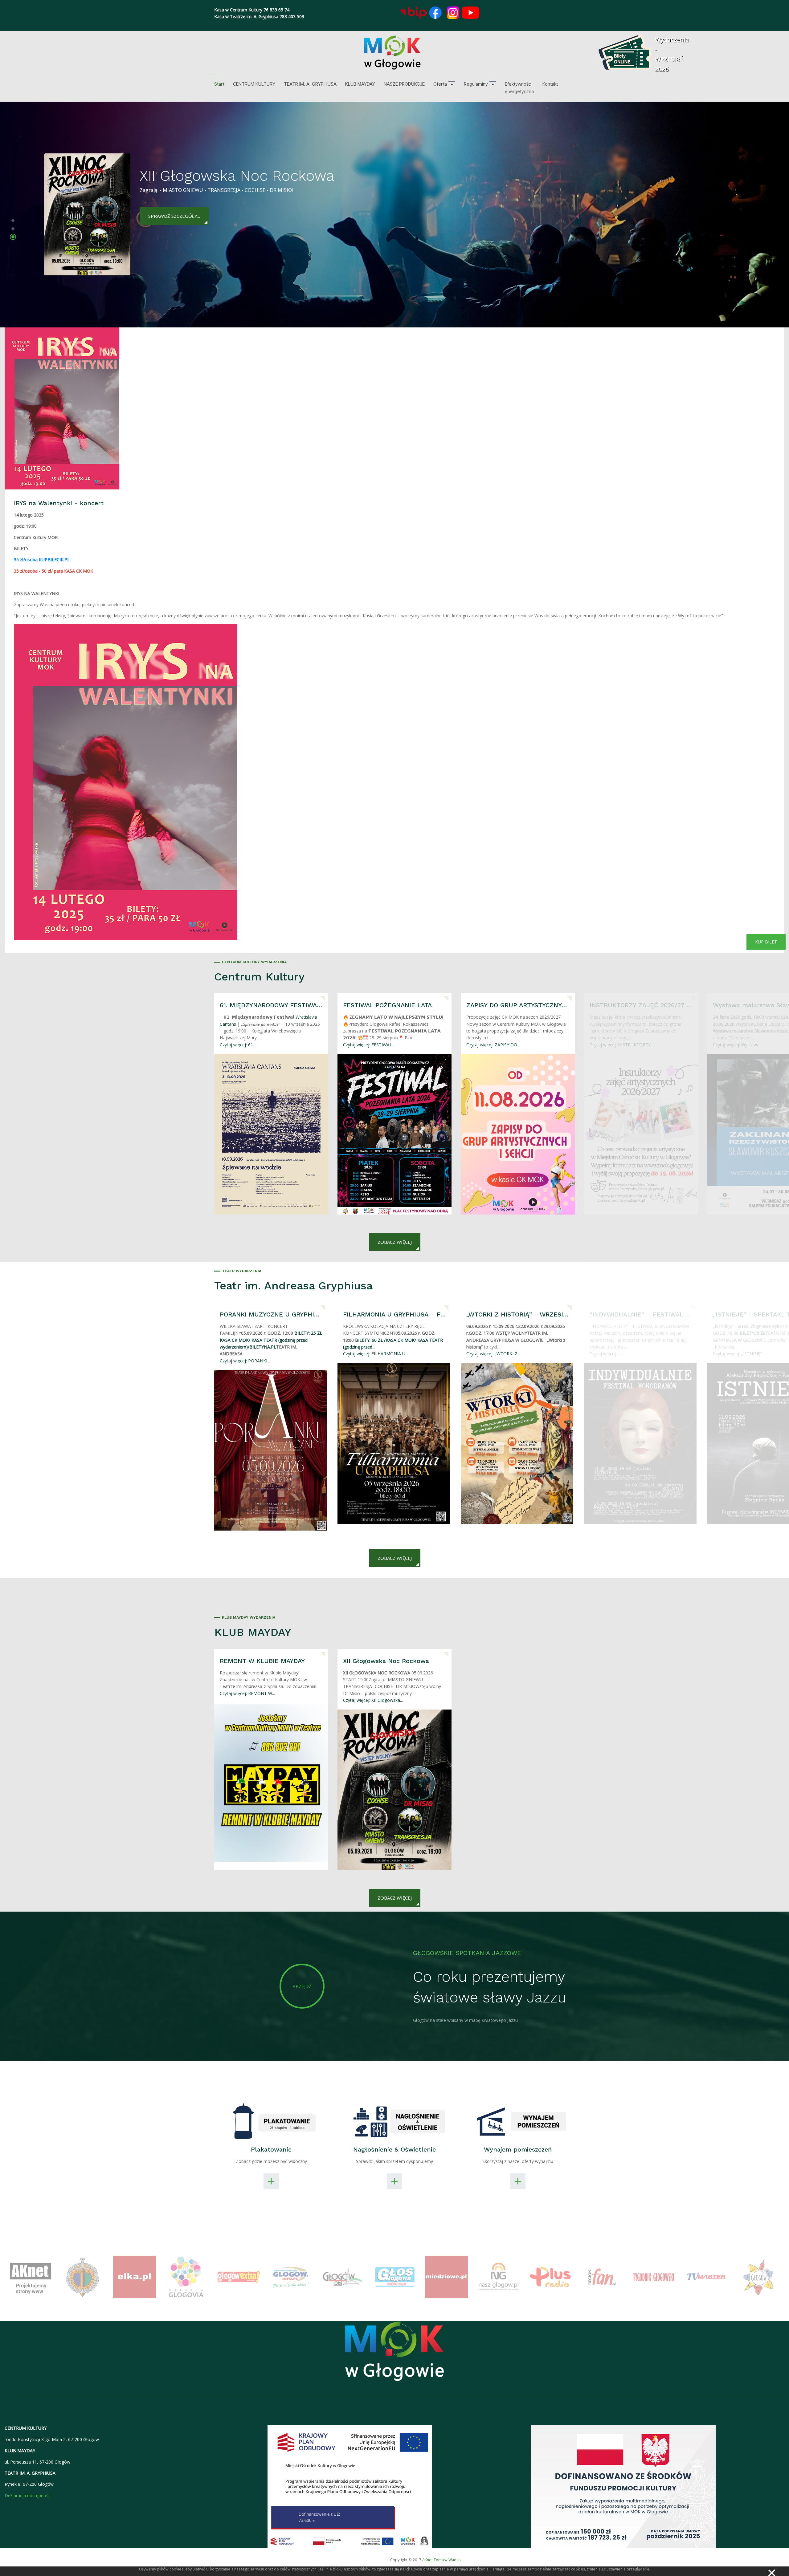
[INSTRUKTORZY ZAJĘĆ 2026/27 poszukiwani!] (641, 1134)
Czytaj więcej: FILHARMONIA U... (376, 1354)
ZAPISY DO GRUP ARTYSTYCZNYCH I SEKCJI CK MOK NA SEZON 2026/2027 (518, 1005)
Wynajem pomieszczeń (518, 2149)
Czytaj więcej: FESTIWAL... (369, 1045)
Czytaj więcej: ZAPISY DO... (493, 1045)
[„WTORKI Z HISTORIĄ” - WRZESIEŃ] (517, 1443)
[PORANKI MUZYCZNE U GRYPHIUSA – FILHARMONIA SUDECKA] (270, 1450)
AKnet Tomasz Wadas (441, 2560)
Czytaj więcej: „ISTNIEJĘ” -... (740, 1354)
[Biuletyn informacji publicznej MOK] (413, 13)
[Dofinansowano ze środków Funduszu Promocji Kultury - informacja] (623, 2486)
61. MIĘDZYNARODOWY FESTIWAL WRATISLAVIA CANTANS (271, 1005)
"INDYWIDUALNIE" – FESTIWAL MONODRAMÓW (641, 1314)
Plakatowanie (271, 2149)
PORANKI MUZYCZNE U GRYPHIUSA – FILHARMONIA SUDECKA (271, 1314)
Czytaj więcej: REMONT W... (247, 1693)
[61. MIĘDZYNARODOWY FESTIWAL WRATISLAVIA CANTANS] (271, 1134)
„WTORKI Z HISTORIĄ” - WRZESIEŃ (518, 1314)
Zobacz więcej (395, 1242)
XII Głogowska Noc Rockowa (386, 1661)
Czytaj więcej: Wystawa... (738, 1045)
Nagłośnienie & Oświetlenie (394, 2149)
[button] (444, 84)
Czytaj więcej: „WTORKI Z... (493, 1354)
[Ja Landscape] (395, 2355)
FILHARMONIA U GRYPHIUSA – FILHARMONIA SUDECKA (394, 1314)
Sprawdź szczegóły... (174, 204)
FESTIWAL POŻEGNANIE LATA (387, 1005)
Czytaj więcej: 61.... (238, 1045)
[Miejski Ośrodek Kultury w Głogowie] (392, 53)
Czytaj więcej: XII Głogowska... (373, 1700)
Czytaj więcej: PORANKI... (245, 1361)
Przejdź (302, 1986)
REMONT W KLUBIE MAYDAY (262, 1661)
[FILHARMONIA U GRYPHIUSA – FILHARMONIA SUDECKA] (394, 1443)
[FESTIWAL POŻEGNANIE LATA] (394, 1134)
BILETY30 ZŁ (752, 1333)
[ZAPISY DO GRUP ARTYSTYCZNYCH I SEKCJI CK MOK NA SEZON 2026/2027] (518, 1134)
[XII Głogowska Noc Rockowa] (394, 1790)
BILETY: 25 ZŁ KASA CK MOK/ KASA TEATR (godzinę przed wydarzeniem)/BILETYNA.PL (271, 1340)
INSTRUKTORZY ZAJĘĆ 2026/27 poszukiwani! (641, 1005)
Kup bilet (766, 942)
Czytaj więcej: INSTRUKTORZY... (621, 1045)
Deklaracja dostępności (28, 2495)
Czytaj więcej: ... (605, 1354)
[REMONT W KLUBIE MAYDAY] (271, 1783)
